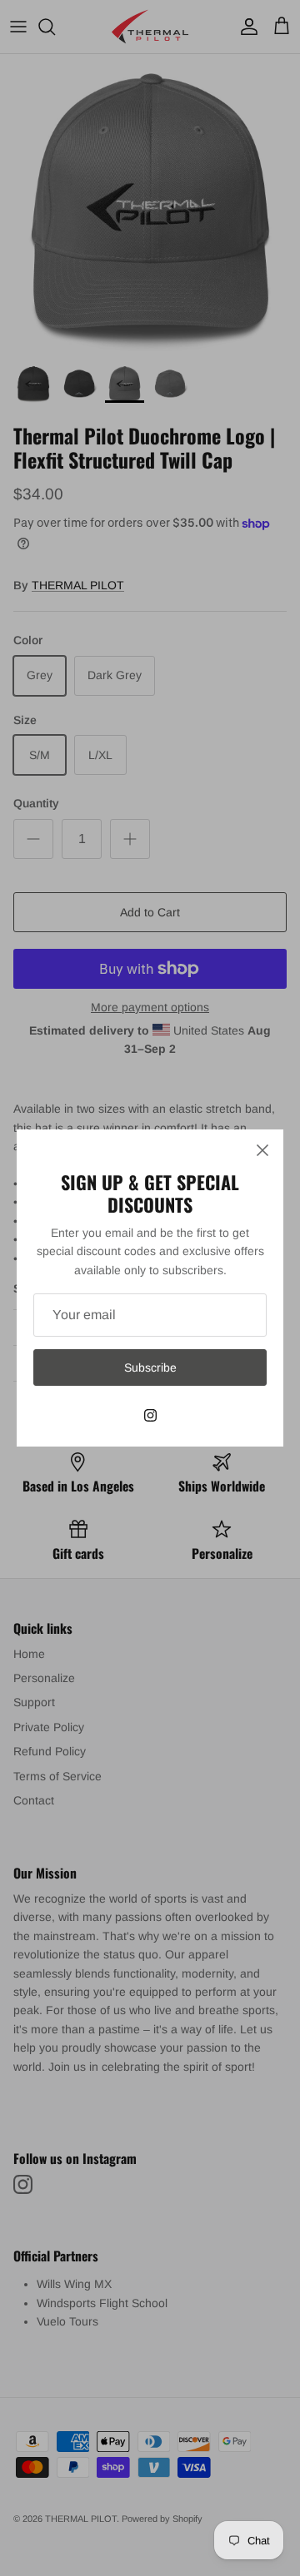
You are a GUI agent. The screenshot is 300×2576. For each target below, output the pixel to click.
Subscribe (150, 1367)
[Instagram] (150, 1415)
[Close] (262, 1150)
